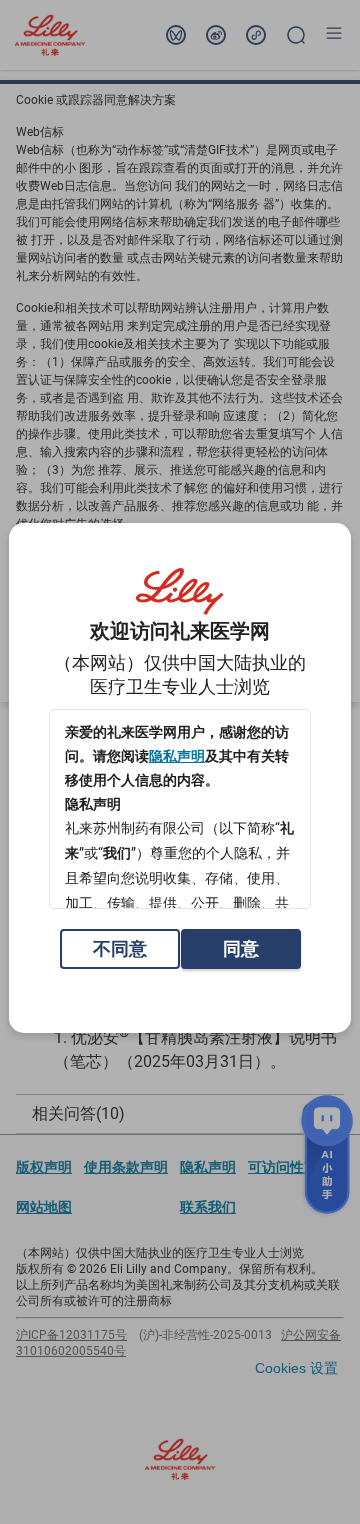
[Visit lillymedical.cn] (180, 592)
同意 (241, 948)
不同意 (120, 948)
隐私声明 (177, 756)
